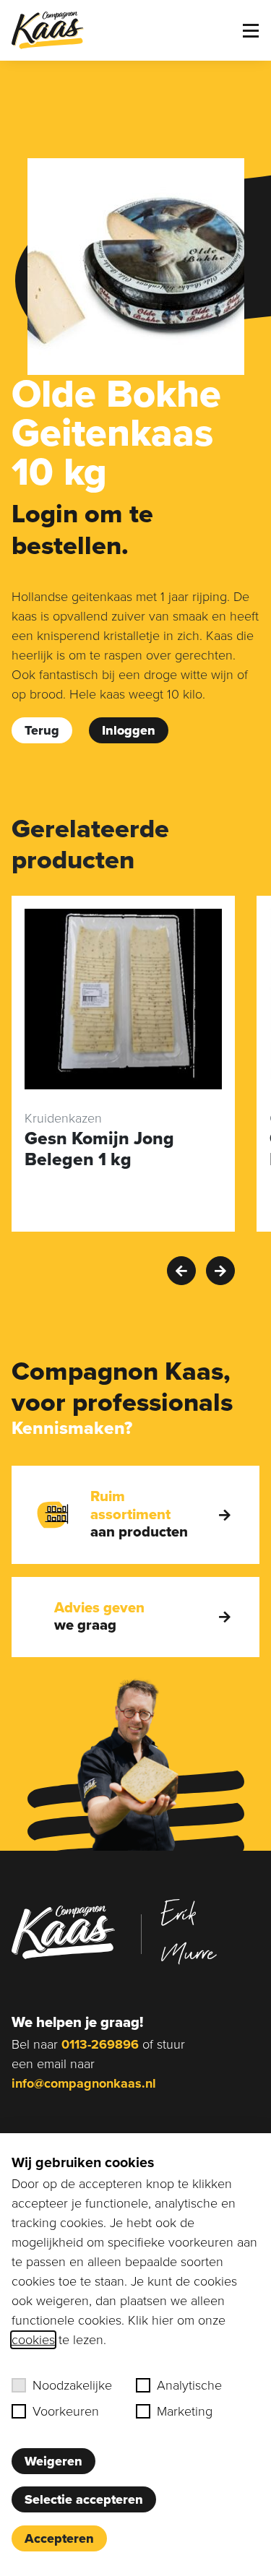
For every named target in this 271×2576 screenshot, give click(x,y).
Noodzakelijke (72, 2385)
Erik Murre (189, 1932)
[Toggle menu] (251, 31)
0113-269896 (100, 2044)
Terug (42, 730)
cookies (33, 2340)
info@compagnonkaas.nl (84, 2083)
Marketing (185, 2411)
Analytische (189, 2385)
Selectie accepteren (84, 2499)
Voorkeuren (66, 2411)
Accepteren (59, 2538)
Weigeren (53, 2461)
